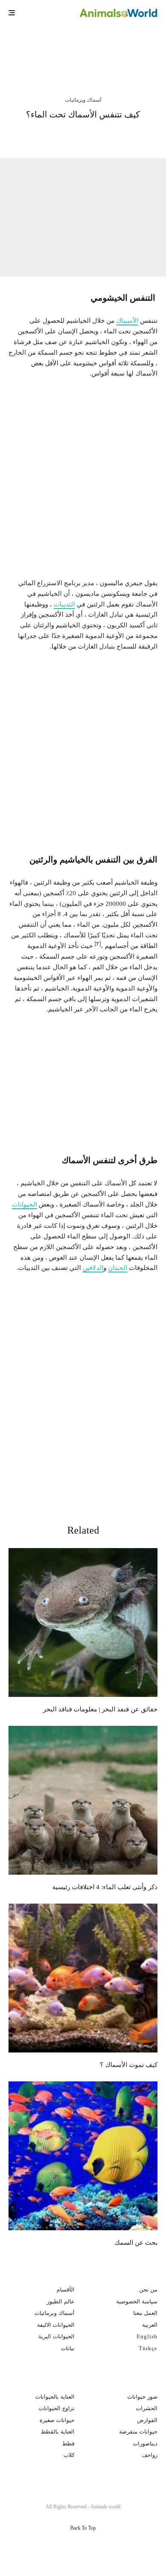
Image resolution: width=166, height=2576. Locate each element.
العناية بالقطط (58, 2432)
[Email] (64, 135)
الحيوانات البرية (56, 2336)
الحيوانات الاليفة (56, 2325)
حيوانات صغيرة (57, 2420)
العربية (150, 2325)
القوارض (147, 2420)
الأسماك (127, 321)
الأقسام (66, 2290)
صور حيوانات (142, 2397)
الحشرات (147, 2408)
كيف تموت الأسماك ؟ (129, 2065)
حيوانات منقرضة (138, 2432)
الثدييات (64, 604)
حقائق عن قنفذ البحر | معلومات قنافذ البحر (67, 48)
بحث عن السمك (136, 2243)
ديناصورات (145, 2444)
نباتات (68, 2348)
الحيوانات (24, 1204)
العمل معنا (145, 2313)
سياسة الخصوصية (137, 2301)
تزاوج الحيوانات (57, 2408)
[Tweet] (110, 135)
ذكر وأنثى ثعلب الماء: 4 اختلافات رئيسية (105, 1887)
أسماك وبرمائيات (83, 100)
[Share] (132, 135)
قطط (68, 2444)
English (147, 2336)
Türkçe (148, 2348)
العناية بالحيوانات (55, 2397)
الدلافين (93, 1268)
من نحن (148, 2290)
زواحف (150, 2455)
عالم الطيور (61, 2301)
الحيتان (118, 1268)
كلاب (69, 2455)
